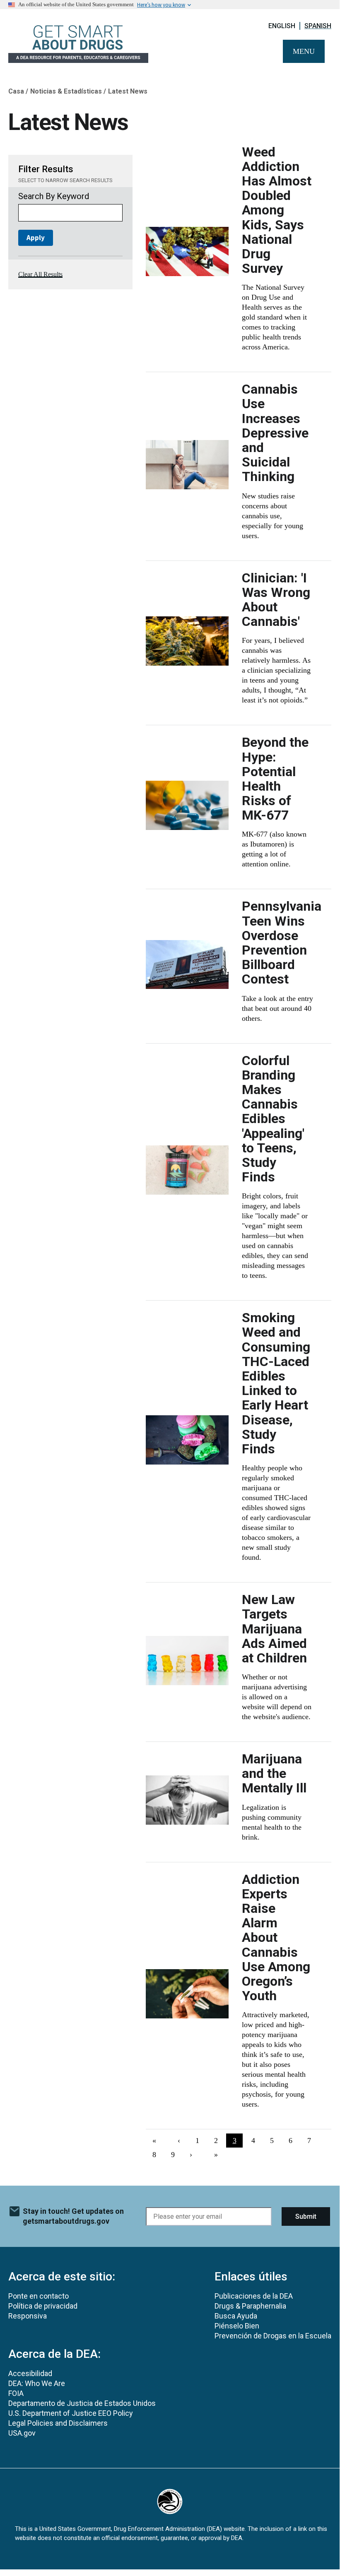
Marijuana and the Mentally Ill (274, 1773)
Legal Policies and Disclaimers (58, 2423)
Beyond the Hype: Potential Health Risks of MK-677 (275, 779)
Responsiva (28, 2316)
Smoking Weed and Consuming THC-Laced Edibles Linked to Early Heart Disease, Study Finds (276, 1383)
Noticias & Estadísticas (66, 91)
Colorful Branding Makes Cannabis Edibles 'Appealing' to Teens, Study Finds (273, 1119)
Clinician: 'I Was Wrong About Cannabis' (276, 600)
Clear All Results (40, 274)
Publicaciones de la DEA (254, 2296)
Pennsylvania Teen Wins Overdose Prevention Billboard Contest (282, 943)
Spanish (318, 26)
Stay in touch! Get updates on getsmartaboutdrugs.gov (73, 2216)
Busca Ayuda (236, 2316)
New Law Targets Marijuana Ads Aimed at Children (274, 1629)
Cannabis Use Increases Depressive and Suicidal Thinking (275, 433)
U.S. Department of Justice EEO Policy (71, 2413)
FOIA (16, 2393)
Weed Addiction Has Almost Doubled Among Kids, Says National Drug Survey (277, 210)
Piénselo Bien (237, 2326)
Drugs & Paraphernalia (250, 2306)
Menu (304, 51)
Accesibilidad (30, 2373)
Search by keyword (54, 196)
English (282, 26)
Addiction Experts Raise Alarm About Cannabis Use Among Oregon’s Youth (276, 1938)
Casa (16, 91)
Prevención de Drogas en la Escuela (273, 2336)
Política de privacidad (43, 2306)
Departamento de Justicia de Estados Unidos (82, 2403)
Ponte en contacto (39, 2296)
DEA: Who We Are (37, 2383)
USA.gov (22, 2433)
